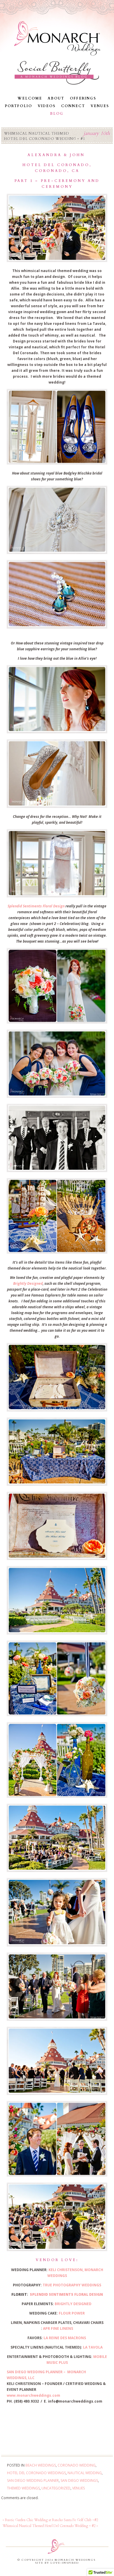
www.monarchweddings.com (33, 2395)
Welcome (30, 98)
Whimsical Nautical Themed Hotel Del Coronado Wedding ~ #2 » (50, 2526)
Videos (47, 106)
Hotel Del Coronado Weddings (36, 2473)
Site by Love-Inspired (57, 2563)
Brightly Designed (28, 1283)
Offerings (83, 98)
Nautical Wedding (85, 2473)
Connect (73, 106)
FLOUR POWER (72, 2313)
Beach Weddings (41, 2465)
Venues (100, 106)
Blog (57, 114)
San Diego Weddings (79, 2480)
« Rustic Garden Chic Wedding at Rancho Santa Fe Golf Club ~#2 (50, 2520)
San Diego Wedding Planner (33, 2480)
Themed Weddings (23, 2488)
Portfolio (18, 106)
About (56, 98)
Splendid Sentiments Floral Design (36, 906)
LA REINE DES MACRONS (65, 2338)
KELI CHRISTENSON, (66, 2270)
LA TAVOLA (93, 2347)
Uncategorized (56, 2488)
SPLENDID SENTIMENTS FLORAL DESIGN (66, 2294)
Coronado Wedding (77, 2465)
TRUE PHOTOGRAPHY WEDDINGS (72, 2285)
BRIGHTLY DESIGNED (74, 2304)
